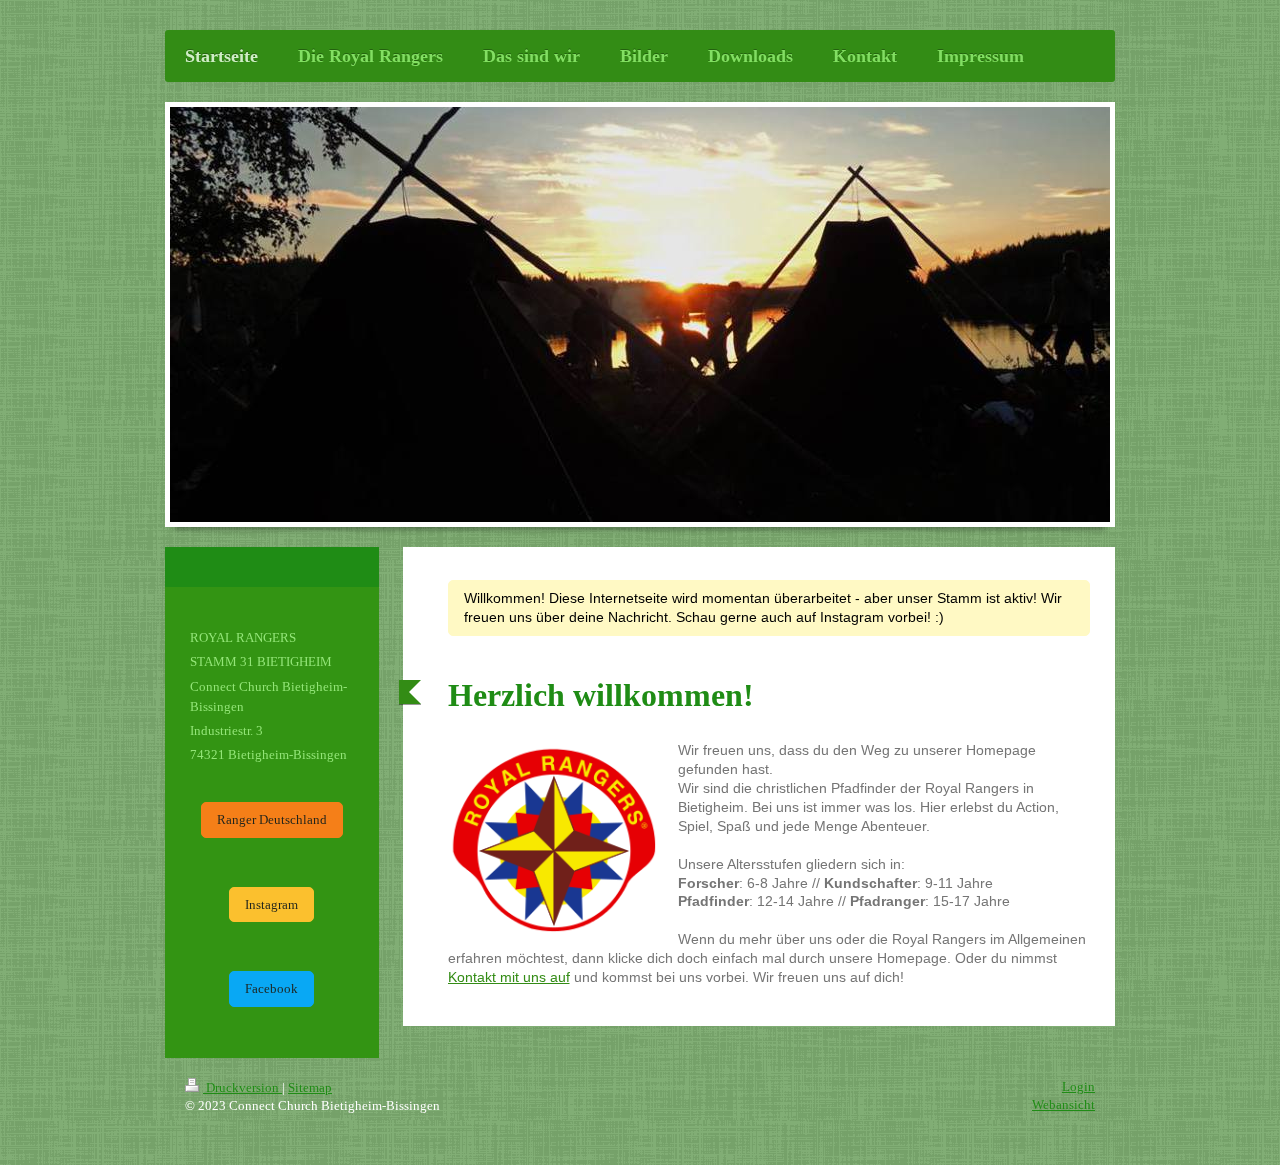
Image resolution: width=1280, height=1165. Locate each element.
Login (1078, 1086)
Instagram (271, 904)
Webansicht (1063, 1104)
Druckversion (242, 1087)
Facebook (271, 988)
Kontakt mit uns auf (509, 977)
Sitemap (310, 1087)
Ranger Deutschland (272, 819)
